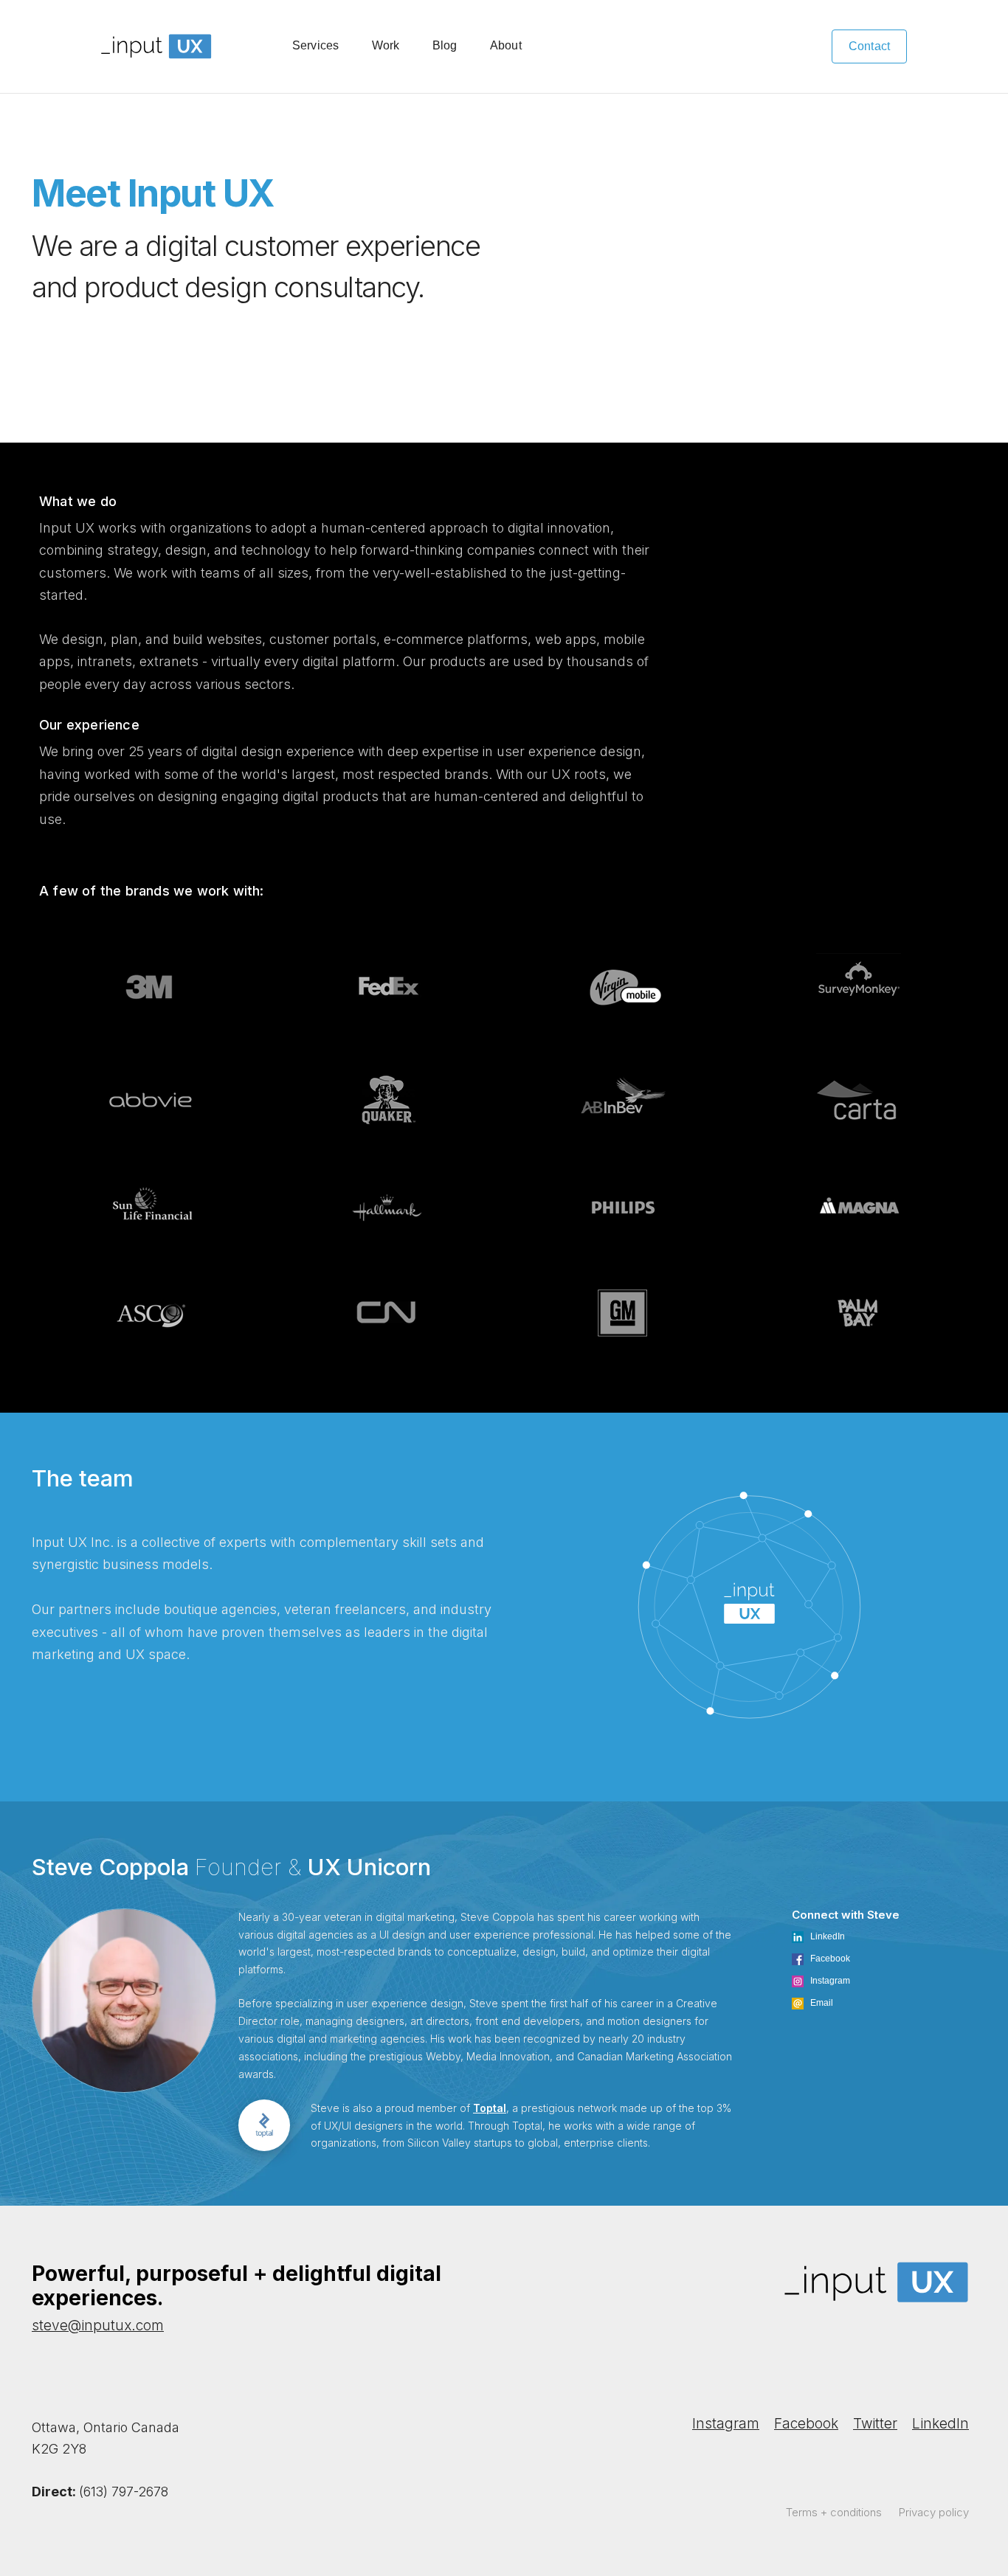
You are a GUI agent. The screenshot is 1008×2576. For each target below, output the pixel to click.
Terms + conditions (834, 2512)
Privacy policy (934, 2512)
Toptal (490, 2108)
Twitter (875, 2424)
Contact (870, 46)
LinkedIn (940, 2424)
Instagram (726, 2424)
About (506, 45)
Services (316, 45)
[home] (156, 46)
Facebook (806, 2424)
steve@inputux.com (98, 2326)
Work (386, 45)
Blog (445, 45)
